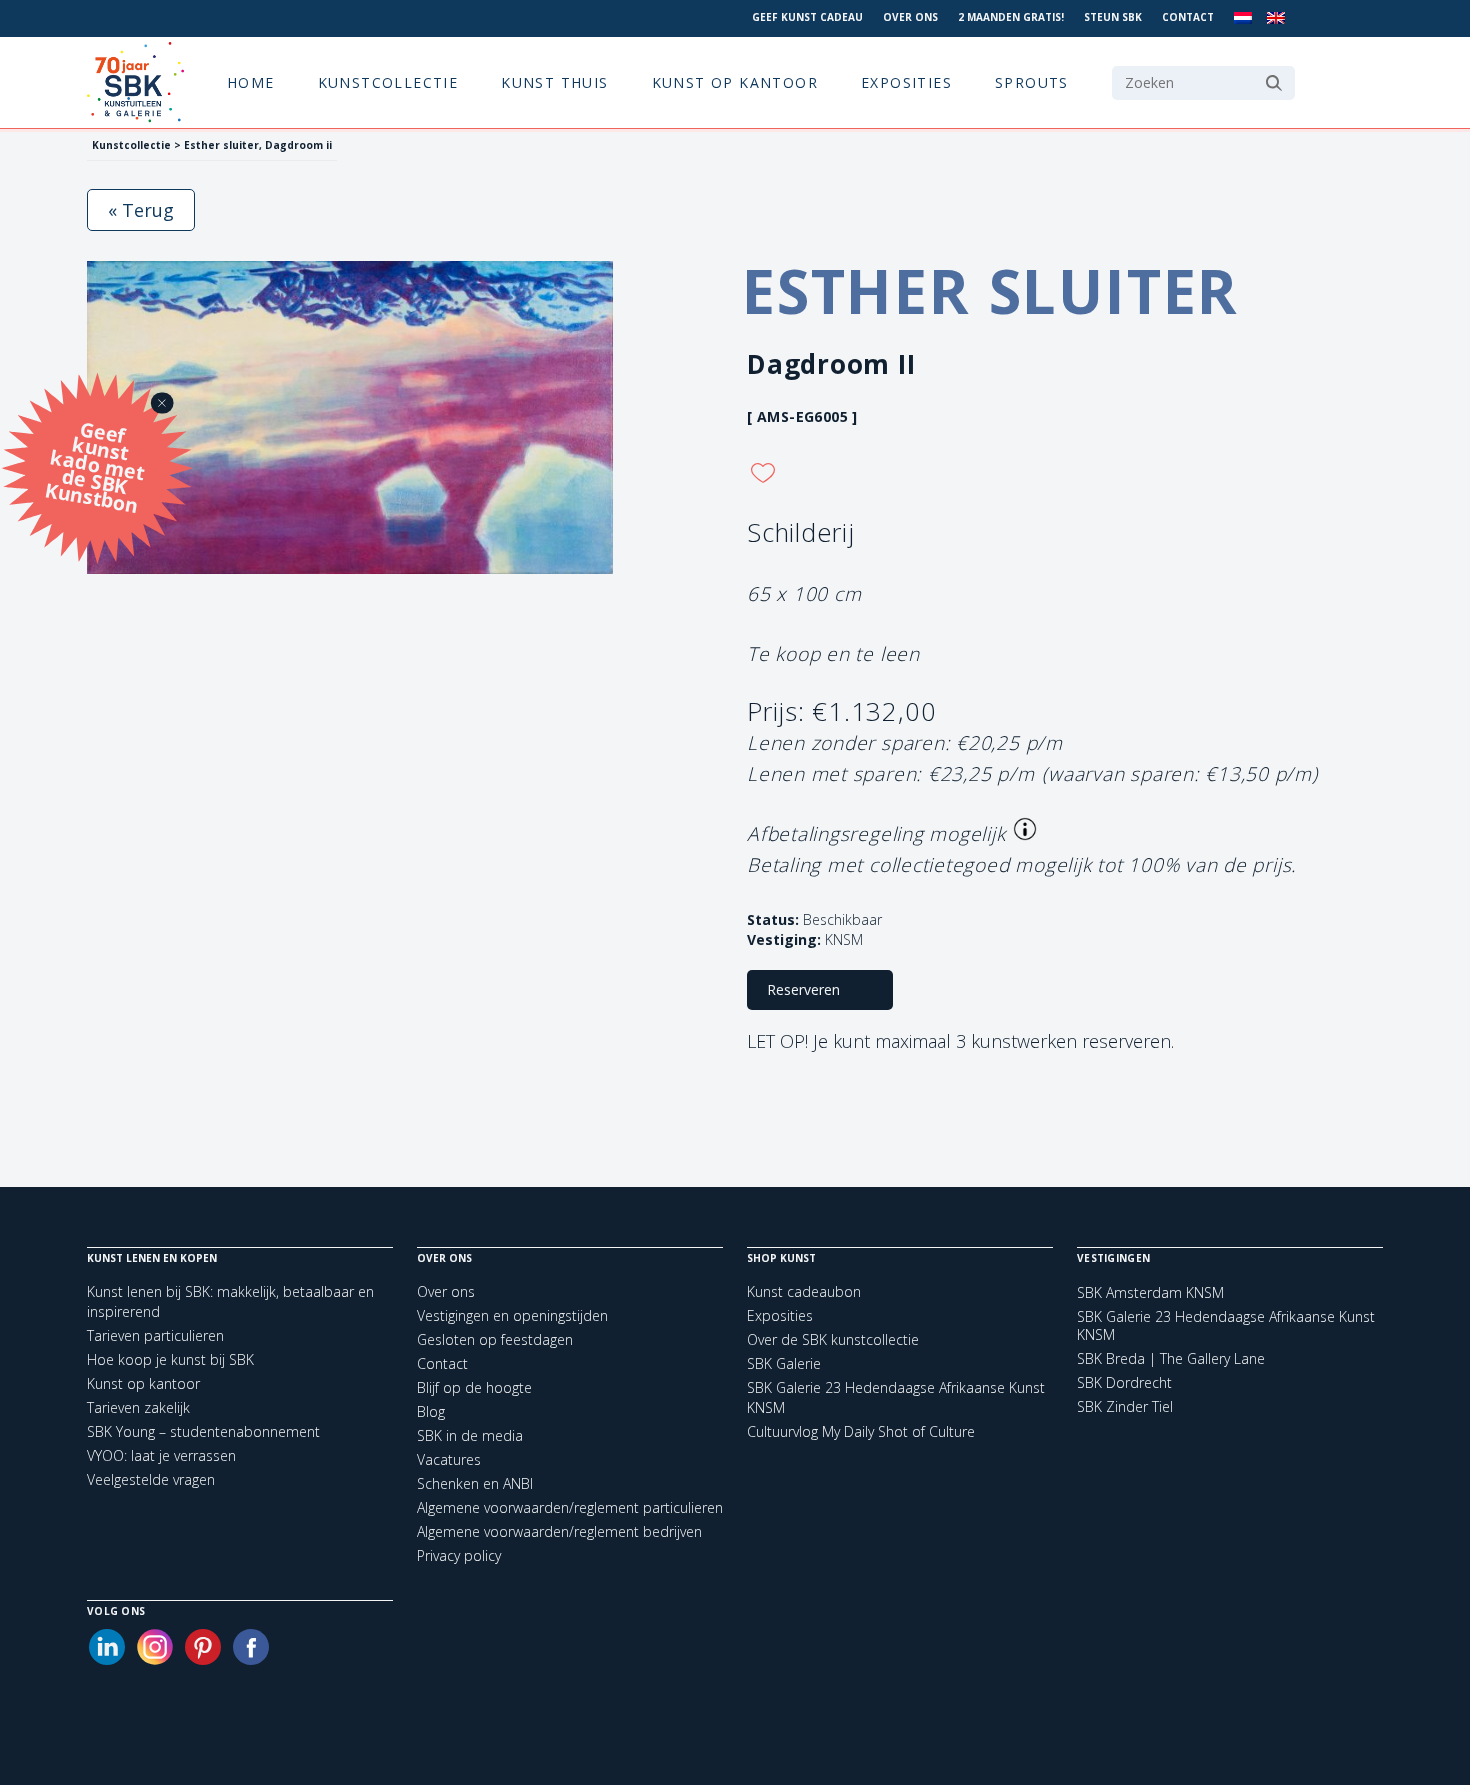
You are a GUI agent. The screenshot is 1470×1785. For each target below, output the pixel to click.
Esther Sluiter (990, 291)
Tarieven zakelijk (138, 1407)
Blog (431, 1411)
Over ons (910, 17)
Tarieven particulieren (155, 1335)
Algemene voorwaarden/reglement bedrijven (559, 1531)
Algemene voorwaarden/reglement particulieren (570, 1507)
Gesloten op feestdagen (495, 1339)
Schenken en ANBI (475, 1483)
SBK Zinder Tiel (1125, 1407)
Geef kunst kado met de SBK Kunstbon (95, 464)
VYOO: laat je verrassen (161, 1455)
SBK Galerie (784, 1363)
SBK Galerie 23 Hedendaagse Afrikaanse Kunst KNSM (1226, 1326)
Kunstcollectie (388, 82)
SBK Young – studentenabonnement (203, 1431)
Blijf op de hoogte (474, 1387)
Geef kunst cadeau (807, 17)
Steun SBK (1113, 17)
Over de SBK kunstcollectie (833, 1339)
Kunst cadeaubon (804, 1291)
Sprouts (1032, 82)
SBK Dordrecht (1124, 1383)
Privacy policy (459, 1555)
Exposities (906, 82)
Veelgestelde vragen (151, 1479)
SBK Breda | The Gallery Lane (1171, 1359)
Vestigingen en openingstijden (512, 1315)
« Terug (141, 210)
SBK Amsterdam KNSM (1150, 1293)
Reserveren (803, 989)
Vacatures (449, 1459)
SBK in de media (470, 1435)
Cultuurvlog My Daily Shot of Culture (861, 1431)
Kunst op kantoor (735, 82)
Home (251, 82)
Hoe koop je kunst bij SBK (170, 1359)
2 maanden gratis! (1011, 17)
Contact (1188, 17)
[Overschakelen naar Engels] (1276, 18)
